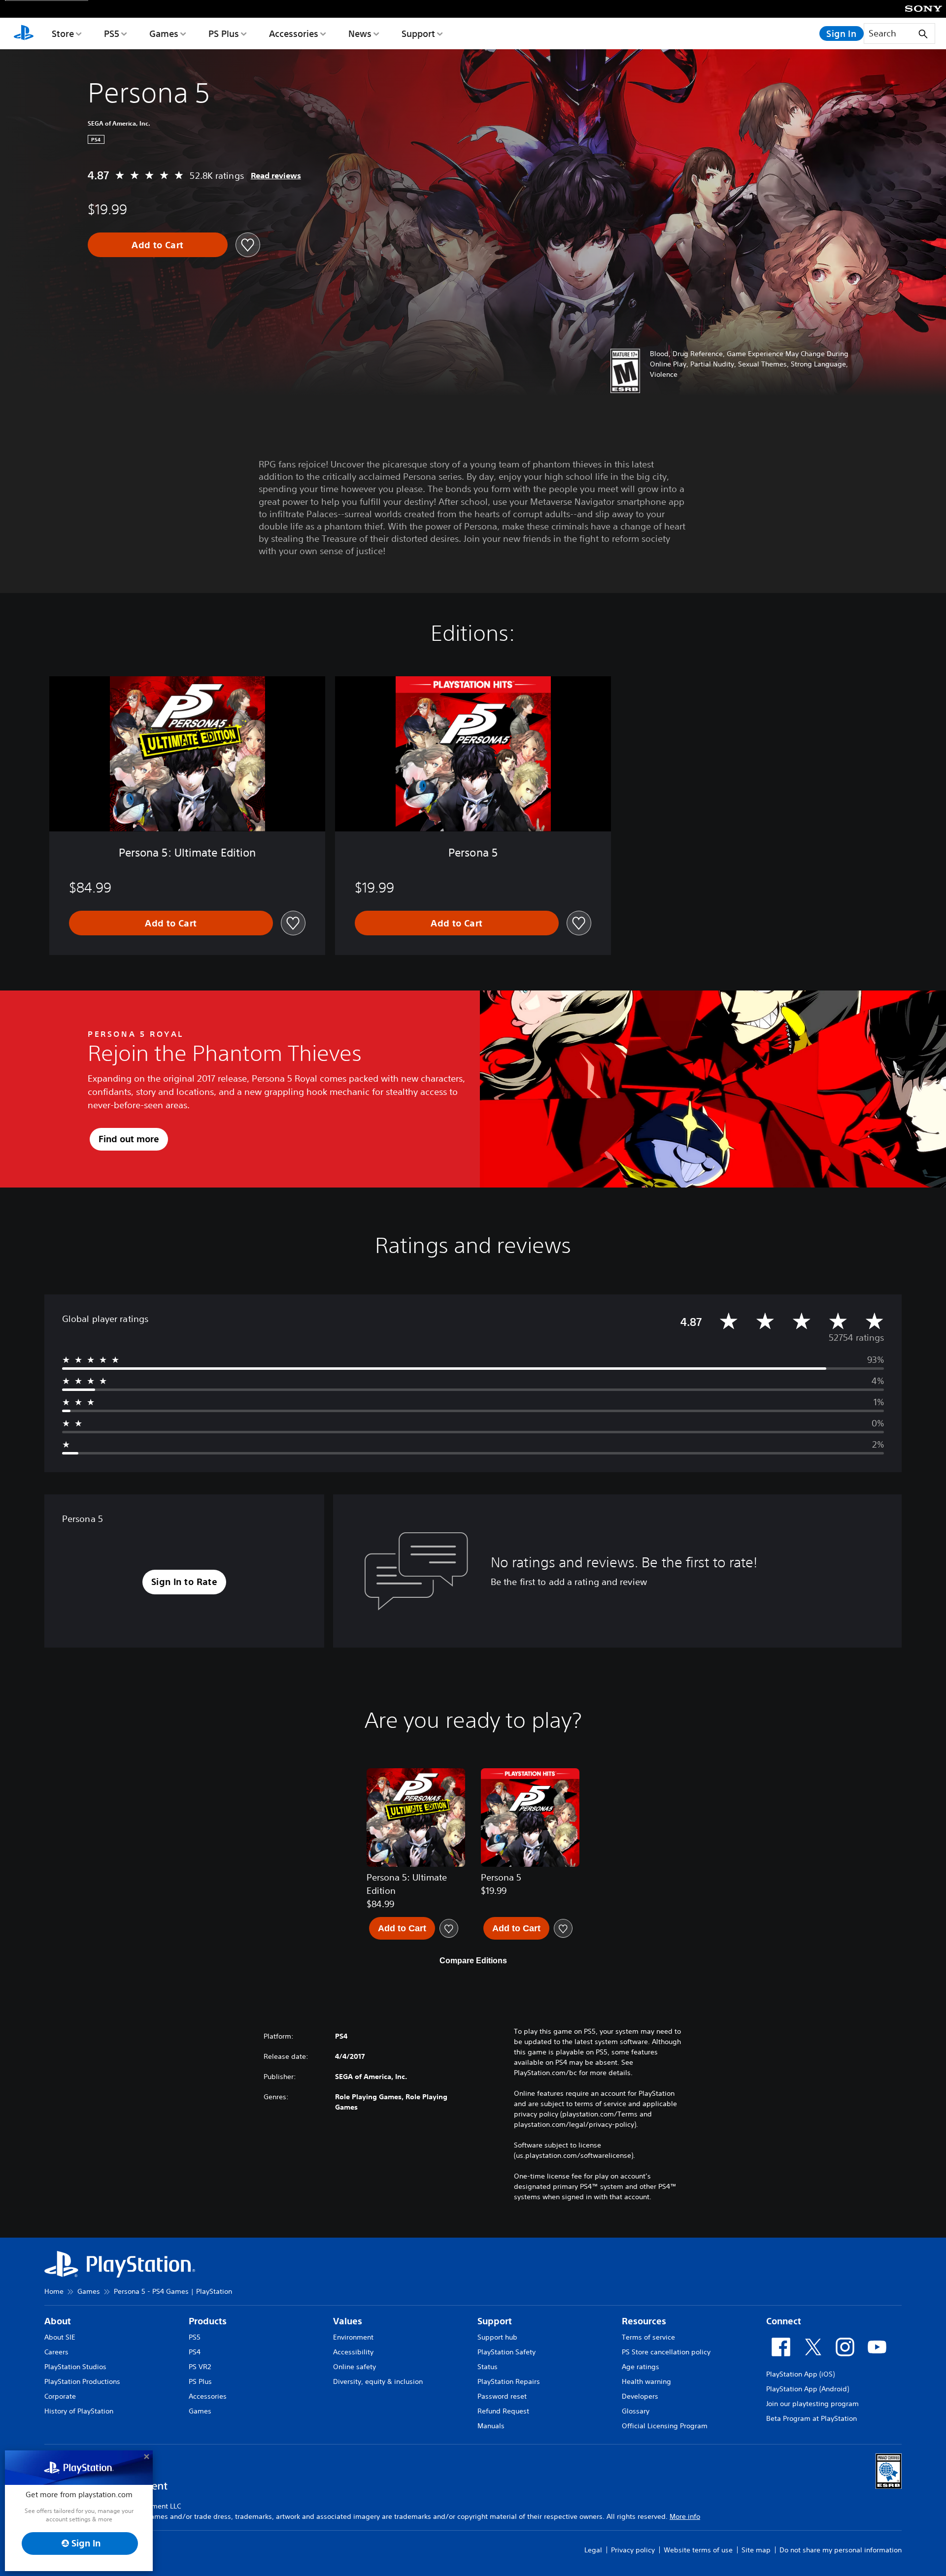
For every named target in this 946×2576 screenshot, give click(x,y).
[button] (185, 1582)
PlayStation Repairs (509, 2381)
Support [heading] (495, 2321)
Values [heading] (348, 2321)
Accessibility (353, 2352)
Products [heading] (208, 2321)
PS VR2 (200, 2367)
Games (164, 33)
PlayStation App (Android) (808, 2389)
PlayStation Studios (75, 2367)
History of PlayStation (79, 2411)
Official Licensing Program (665, 2426)
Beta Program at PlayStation (811, 2418)
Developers (640, 2396)
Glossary (636, 2411)
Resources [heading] (644, 2321)
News (360, 33)
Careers (56, 2352)
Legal (593, 2550)
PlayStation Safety (507, 2352)
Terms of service (648, 2337)
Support (418, 33)
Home (54, 2291)
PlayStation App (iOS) (800, 2374)
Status (488, 2367)
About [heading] (58, 2321)
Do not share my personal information (841, 2550)
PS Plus (224, 33)
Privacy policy (633, 2550)
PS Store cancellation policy (666, 2352)
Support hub (497, 2337)
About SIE (60, 2337)
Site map (756, 2550)
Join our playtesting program (812, 2404)
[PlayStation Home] (24, 33)
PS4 (195, 2352)
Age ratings (641, 2367)
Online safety (355, 2367)
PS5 (112, 33)
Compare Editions (473, 1961)
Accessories (294, 33)
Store (63, 33)
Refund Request (503, 2411)
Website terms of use (698, 2550)
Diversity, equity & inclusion (378, 2381)
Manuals (491, 2426)
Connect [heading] (784, 2321)
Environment (353, 2337)
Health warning (646, 2381)
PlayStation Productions (82, 2381)
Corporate (60, 2396)
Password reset (502, 2396)
